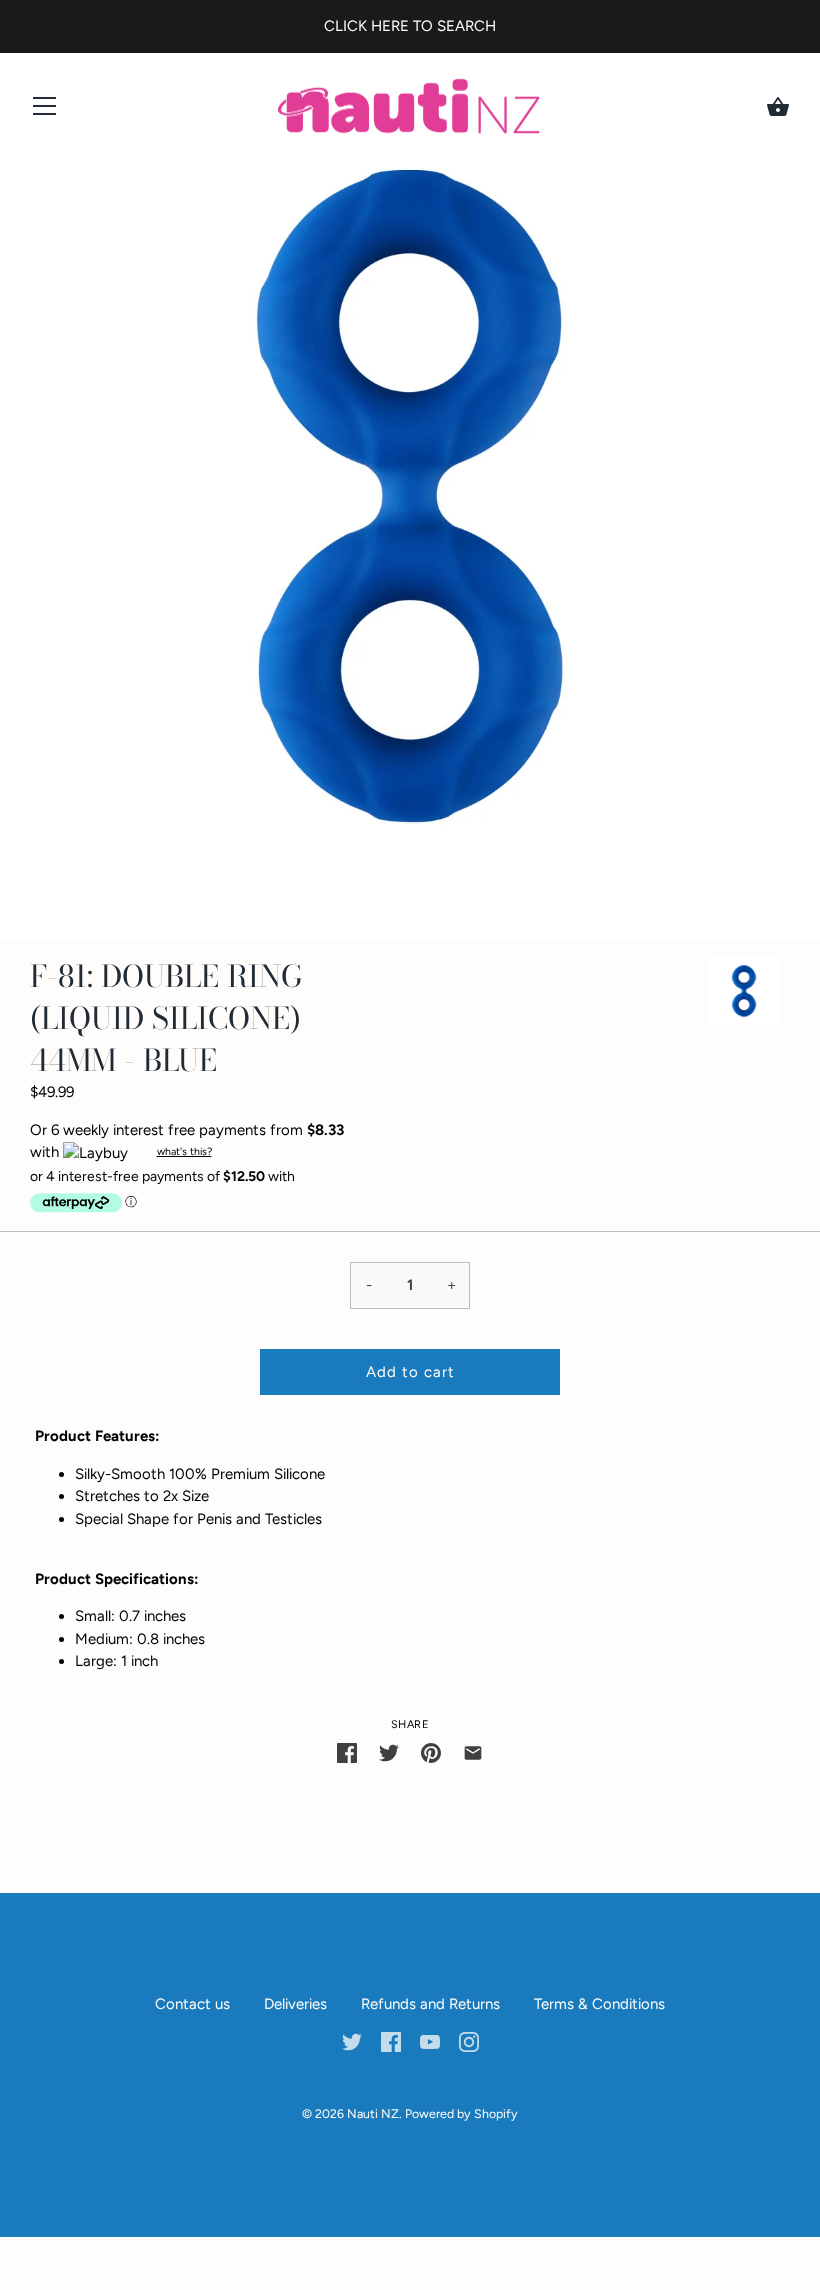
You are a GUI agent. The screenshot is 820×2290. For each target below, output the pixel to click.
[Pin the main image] (431, 1751)
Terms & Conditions (599, 2004)
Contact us (192, 2004)
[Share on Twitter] (389, 1751)
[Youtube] (430, 2041)
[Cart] (778, 107)
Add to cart (410, 1372)
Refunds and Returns (430, 2004)
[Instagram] (469, 2041)
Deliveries (295, 2004)
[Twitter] (352, 2041)
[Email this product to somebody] (473, 1751)
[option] (744, 994)
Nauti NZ (373, 2113)
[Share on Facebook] (347, 1751)
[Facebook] (391, 2041)
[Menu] (45, 110)
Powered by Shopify (461, 2113)
